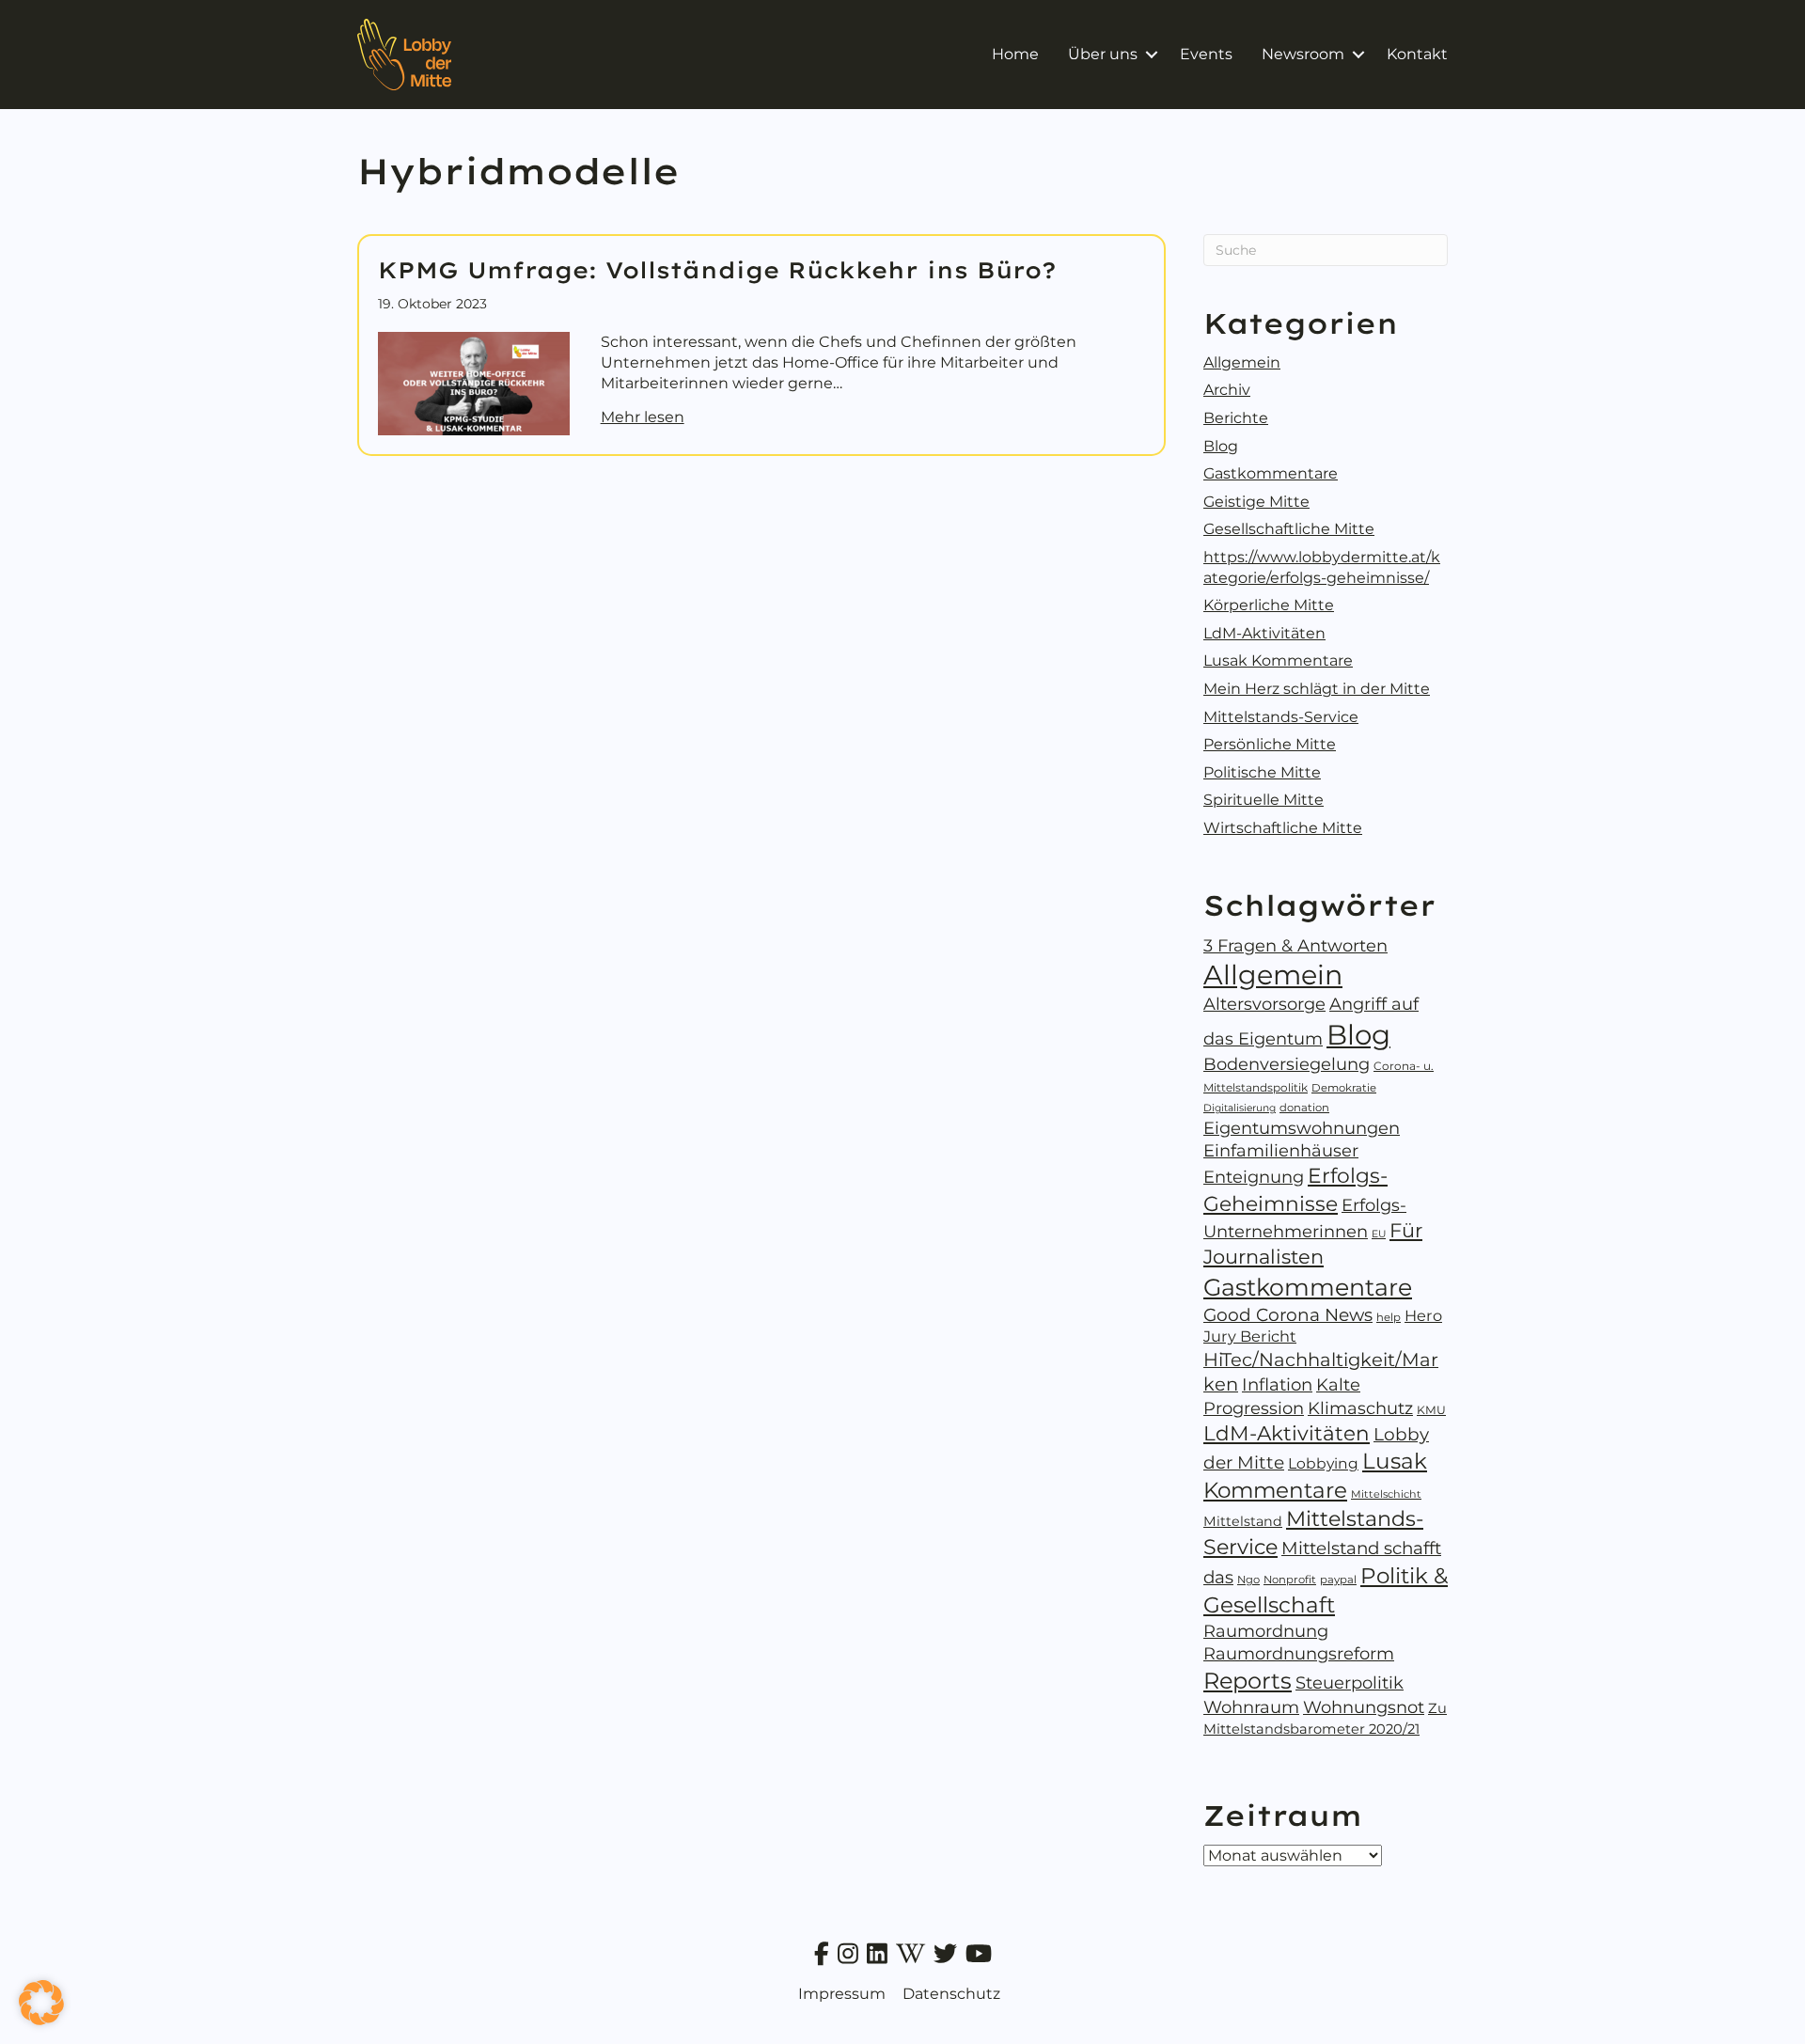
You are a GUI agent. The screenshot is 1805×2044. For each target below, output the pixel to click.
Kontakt (1417, 54)
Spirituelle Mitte (1263, 800)
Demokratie (1344, 1088)
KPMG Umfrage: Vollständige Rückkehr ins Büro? (717, 270)
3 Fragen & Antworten (1295, 946)
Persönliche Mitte (1270, 744)
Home (1015, 54)
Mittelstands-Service (1281, 717)
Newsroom (1303, 54)
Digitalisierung (1240, 1108)
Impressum (842, 1994)
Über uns (1103, 54)
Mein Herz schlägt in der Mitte (1317, 689)
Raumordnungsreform (1299, 1654)
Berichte (1236, 418)
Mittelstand (1243, 1521)
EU (1379, 1234)
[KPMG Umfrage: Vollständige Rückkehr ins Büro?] (474, 382)
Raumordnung (1266, 1631)
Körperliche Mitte (1269, 605)
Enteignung (1254, 1177)
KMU (1431, 1410)
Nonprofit (1290, 1580)
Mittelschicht (1386, 1494)
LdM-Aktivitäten (1264, 633)
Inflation (1277, 1384)
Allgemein (1242, 362)
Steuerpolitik (1350, 1683)
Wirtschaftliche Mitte (1283, 828)
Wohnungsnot (1364, 1707)
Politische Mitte (1262, 772)
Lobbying (1323, 1463)
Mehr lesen (643, 417)
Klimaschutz (1360, 1408)
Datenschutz (951, 1994)
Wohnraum (1251, 1707)
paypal (1338, 1580)
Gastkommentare (1271, 473)
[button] (1151, 55)
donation (1304, 1108)
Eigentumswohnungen (1302, 1128)
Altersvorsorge (1264, 1004)
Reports (1248, 1681)
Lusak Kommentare (1278, 660)
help (1389, 1317)
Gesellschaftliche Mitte (1289, 529)
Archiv (1227, 390)
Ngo (1248, 1580)
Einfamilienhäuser (1281, 1151)
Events (1206, 54)
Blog (1221, 446)
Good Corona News (1288, 1315)
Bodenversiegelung (1287, 1064)
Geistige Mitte (1256, 502)
